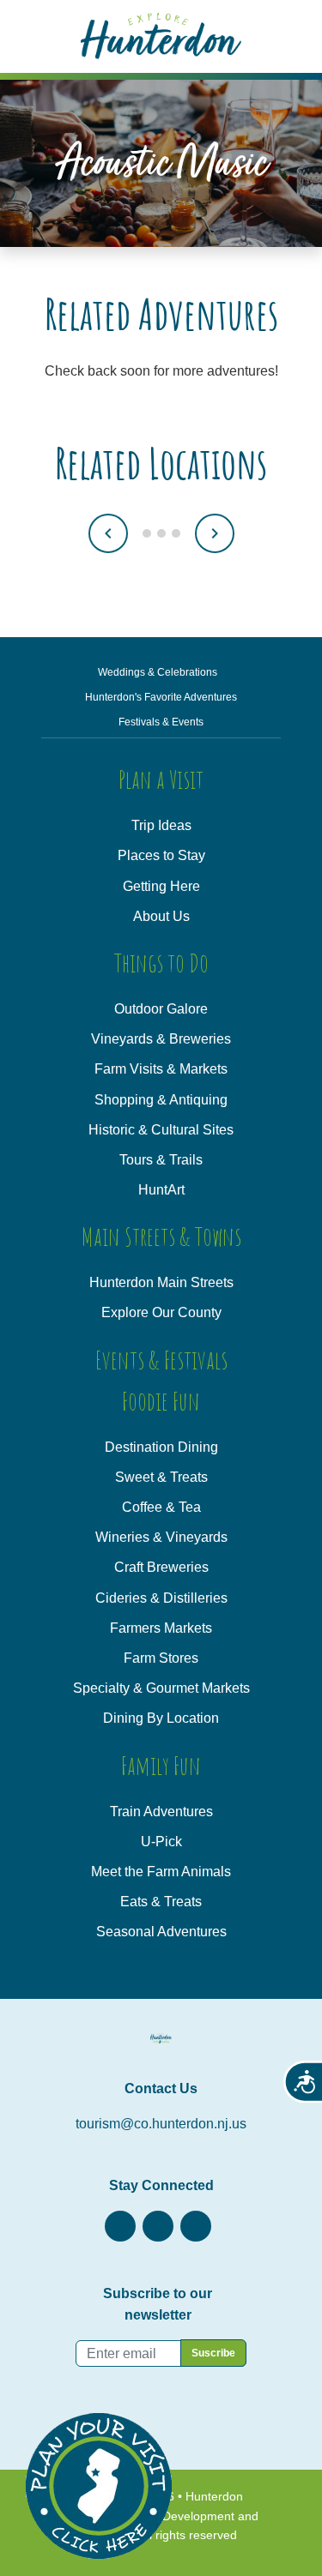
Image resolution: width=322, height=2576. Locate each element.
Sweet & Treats (161, 1477)
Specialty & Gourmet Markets (161, 1688)
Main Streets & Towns (161, 1236)
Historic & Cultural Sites (161, 1130)
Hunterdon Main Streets (161, 1282)
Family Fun (161, 1765)
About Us (161, 916)
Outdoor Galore (161, 1009)
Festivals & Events (161, 722)
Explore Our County (161, 1312)
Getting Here (161, 886)
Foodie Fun (161, 1401)
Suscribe (213, 2353)
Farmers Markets (161, 1628)
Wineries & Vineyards (161, 1537)
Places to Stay (161, 855)
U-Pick (161, 1842)
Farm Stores (161, 1658)
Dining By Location (161, 1718)
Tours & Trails (161, 1160)
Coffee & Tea (161, 1507)
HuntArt (161, 1190)
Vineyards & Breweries (161, 1039)
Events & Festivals (161, 1360)
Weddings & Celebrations (158, 672)
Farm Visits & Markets (161, 1069)
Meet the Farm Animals (161, 1872)
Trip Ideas (161, 825)
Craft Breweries (161, 1567)
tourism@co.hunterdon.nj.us (161, 2124)
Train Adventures (161, 1812)
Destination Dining (161, 1447)
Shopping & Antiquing (161, 1100)
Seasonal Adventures (161, 1932)
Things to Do (161, 963)
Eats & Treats (161, 1902)
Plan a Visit (161, 779)
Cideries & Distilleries (161, 1598)
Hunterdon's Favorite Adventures (161, 697)
